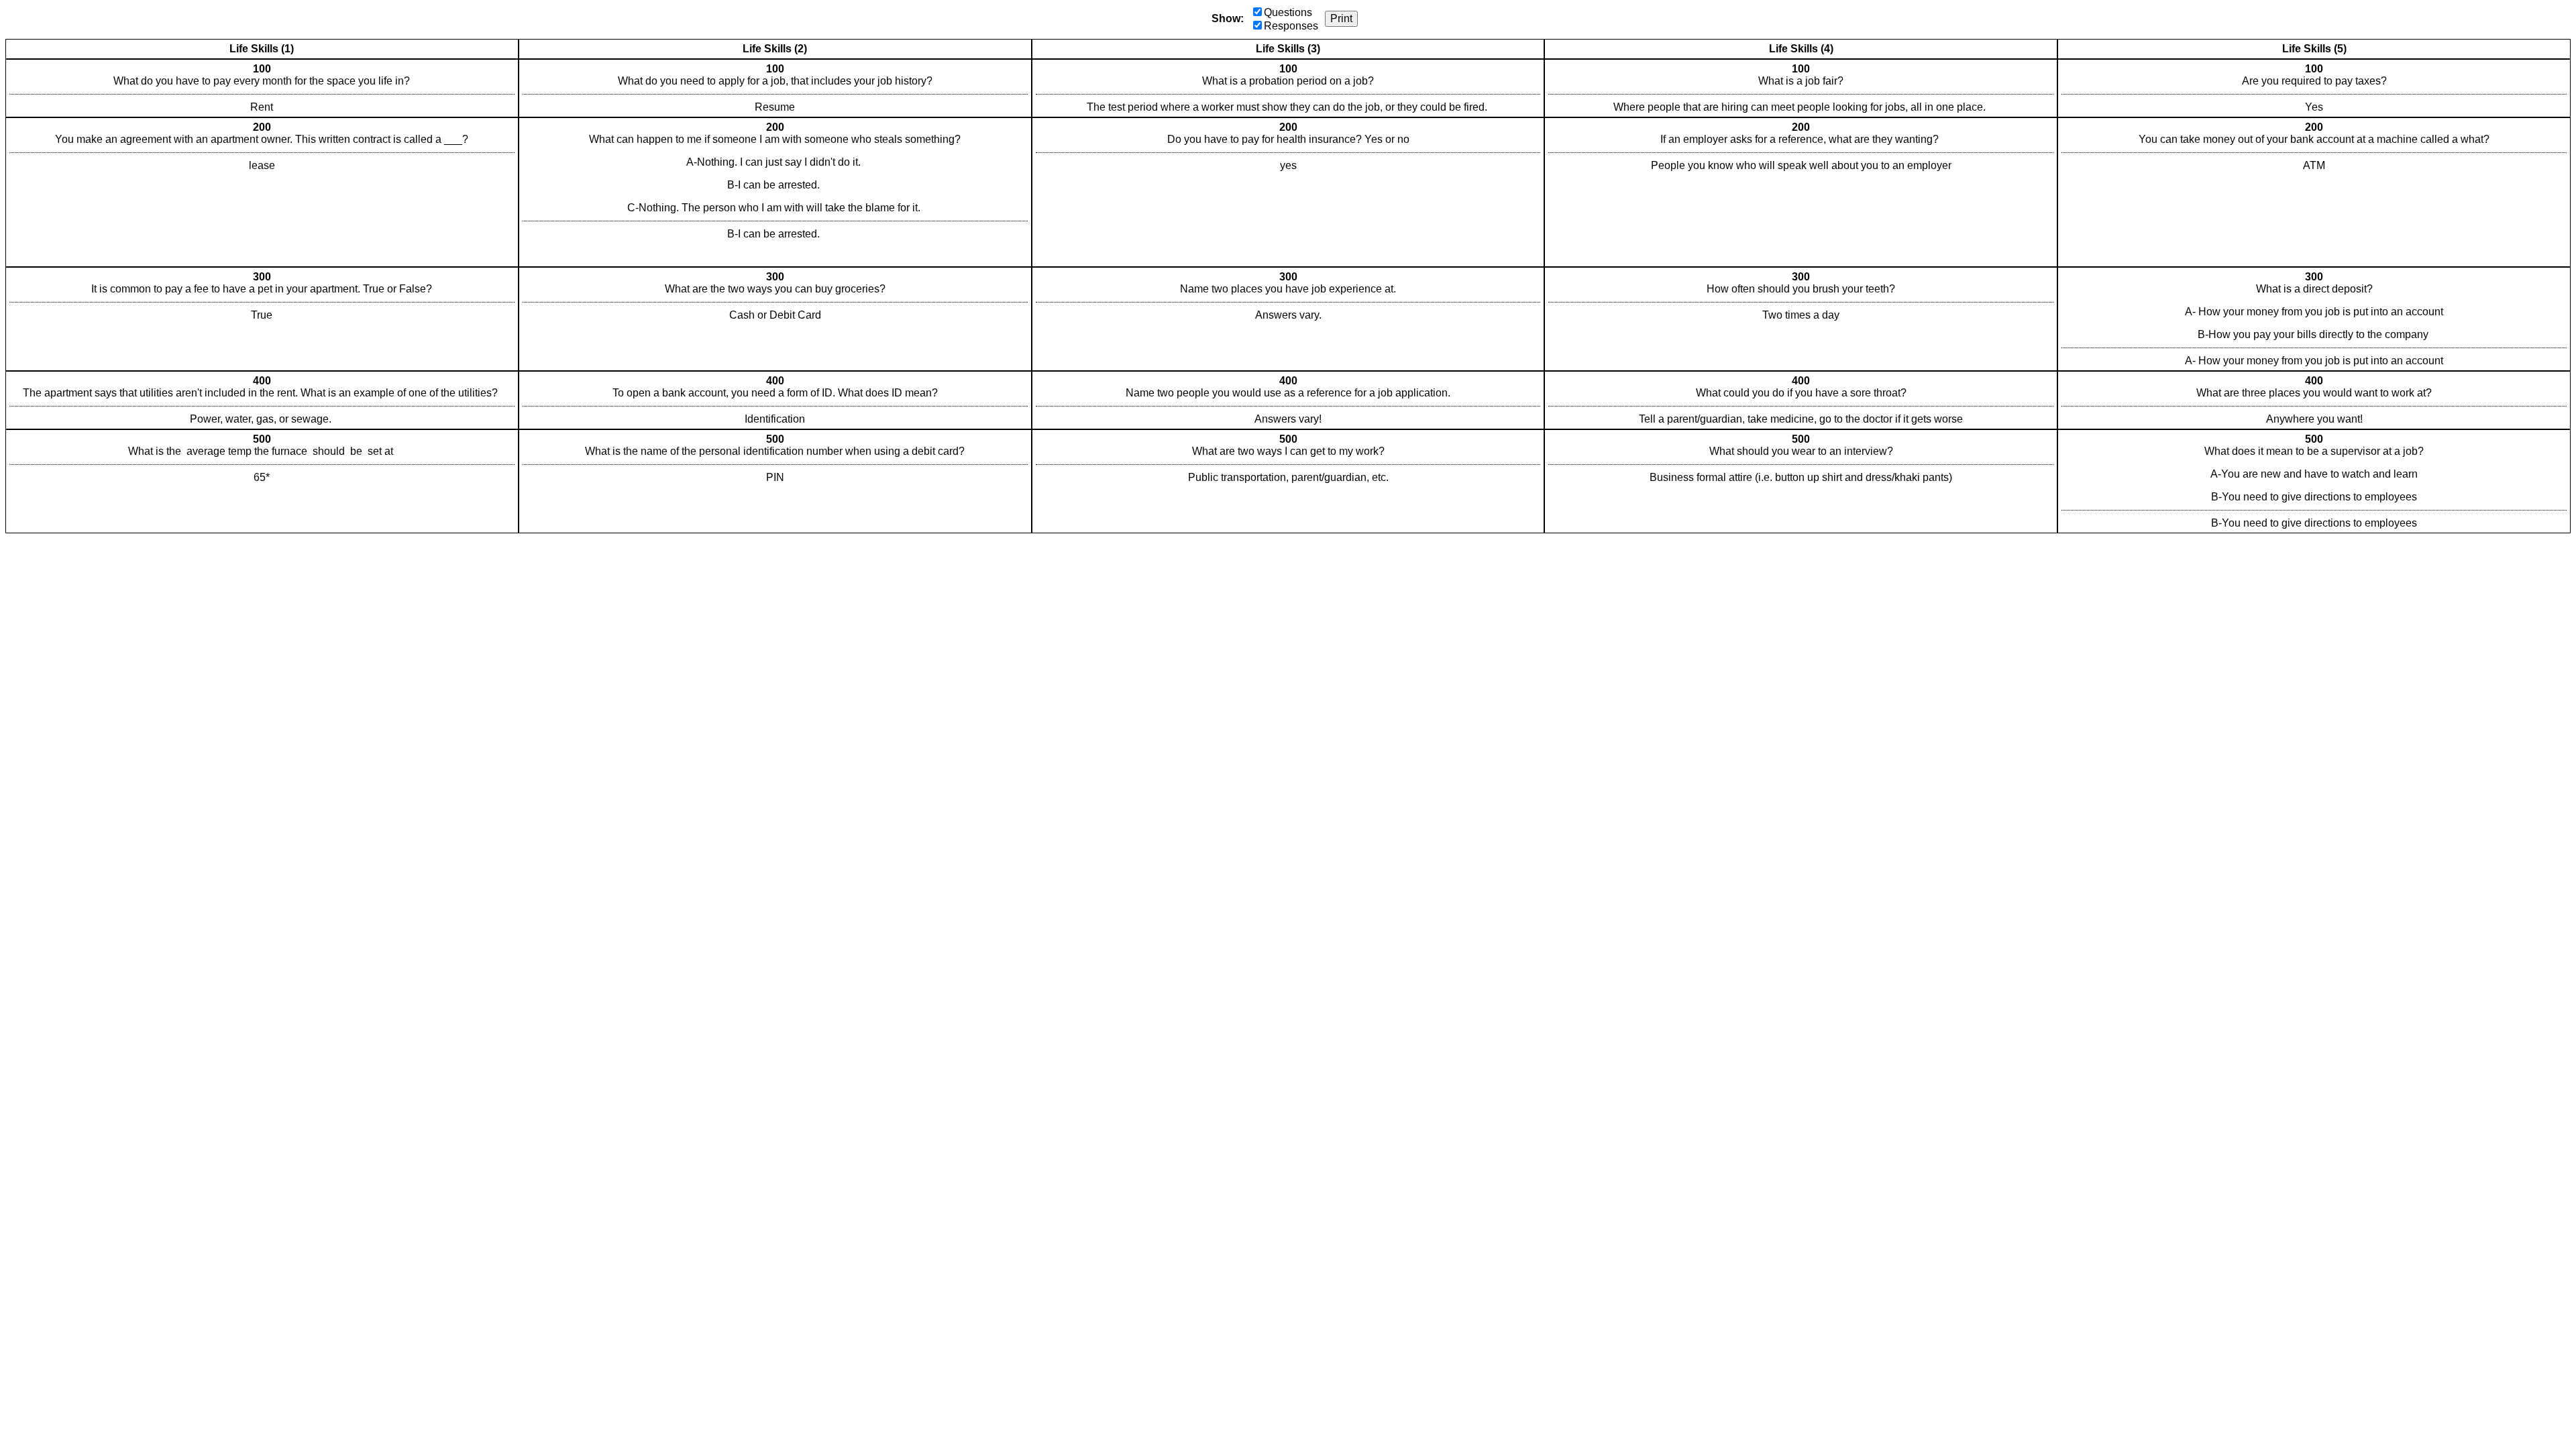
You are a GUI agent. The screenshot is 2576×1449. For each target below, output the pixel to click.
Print (1341, 18)
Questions (1288, 12)
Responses (1291, 26)
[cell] (262, 88)
